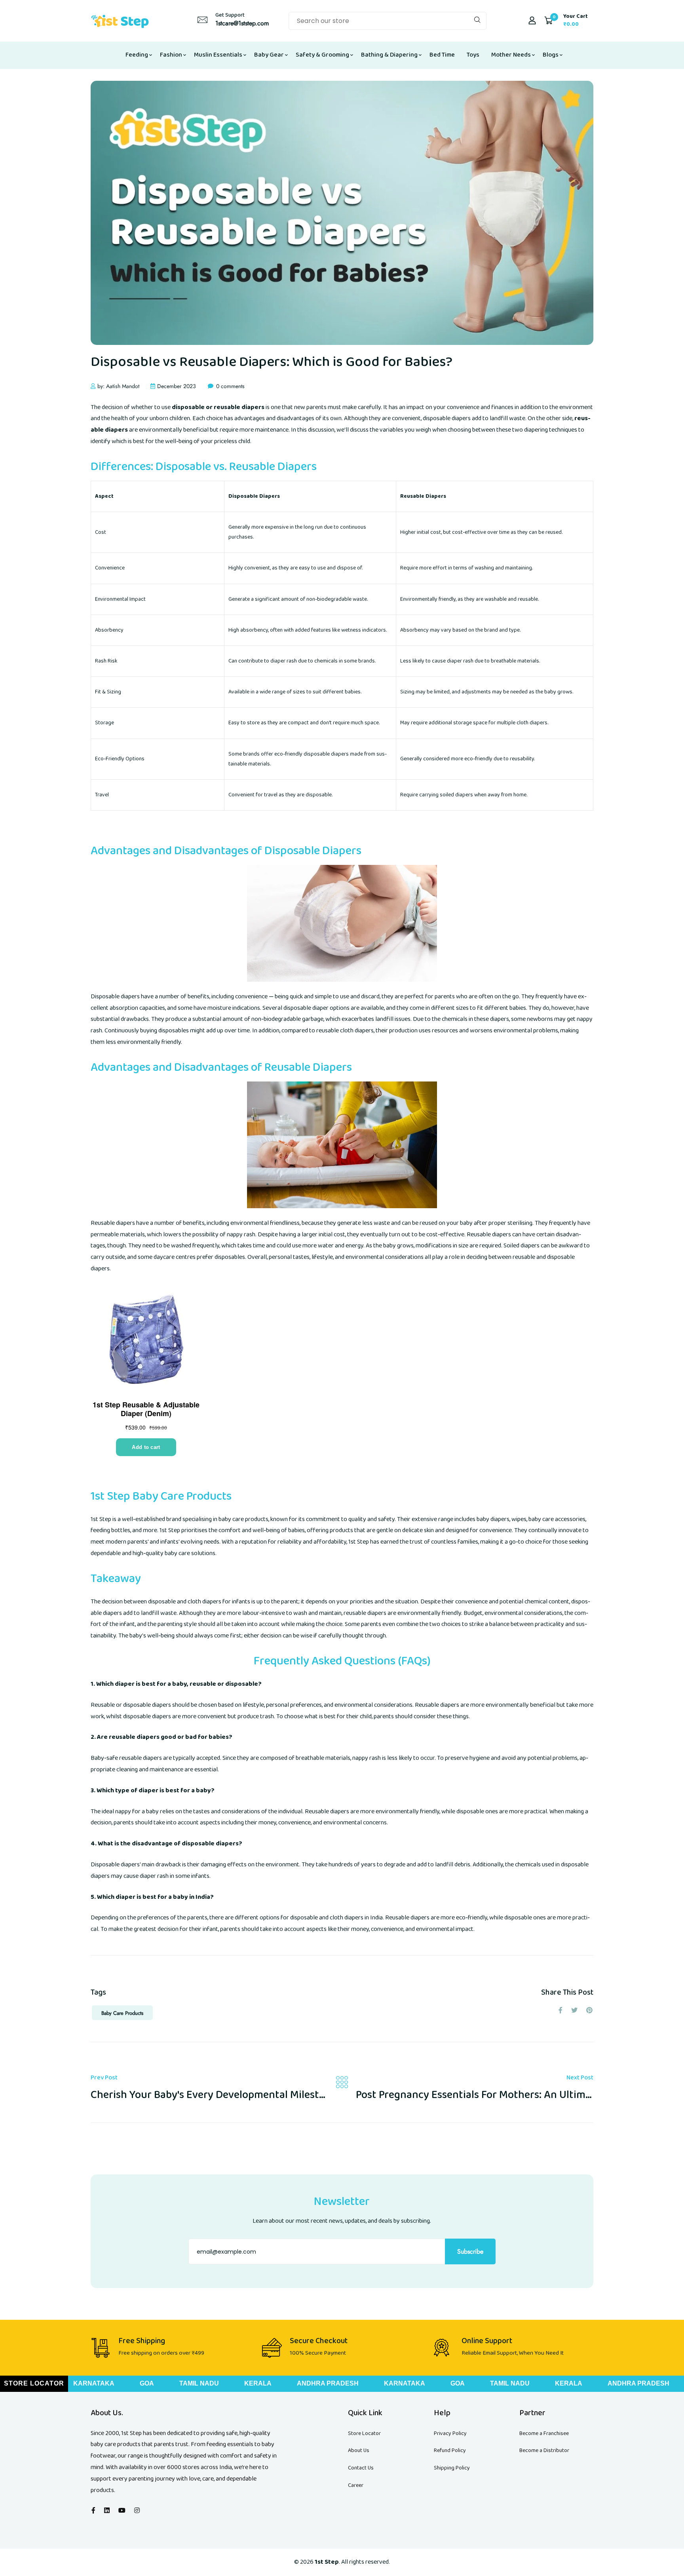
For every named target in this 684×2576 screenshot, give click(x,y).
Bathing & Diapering (389, 55)
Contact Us (361, 2468)
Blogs (551, 55)
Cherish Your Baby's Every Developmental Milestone (214, 2095)
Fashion (171, 55)
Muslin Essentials (218, 55)
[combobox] (388, 21)
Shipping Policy (452, 2468)
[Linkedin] (107, 2511)
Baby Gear (269, 55)
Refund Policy (450, 2450)
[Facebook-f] (93, 2511)
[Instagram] (137, 2511)
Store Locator (364, 2433)
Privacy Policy (450, 2433)
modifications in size (442, 1246)
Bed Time (442, 55)
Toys (473, 55)
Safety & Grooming (322, 55)
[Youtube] (122, 2511)
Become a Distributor (544, 2450)
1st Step (101, 1519)
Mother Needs (511, 55)
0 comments (230, 386)
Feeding (137, 55)
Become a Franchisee (544, 2433)
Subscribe (470, 2251)
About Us (359, 2450)
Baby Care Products (122, 2013)
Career (356, 2485)
